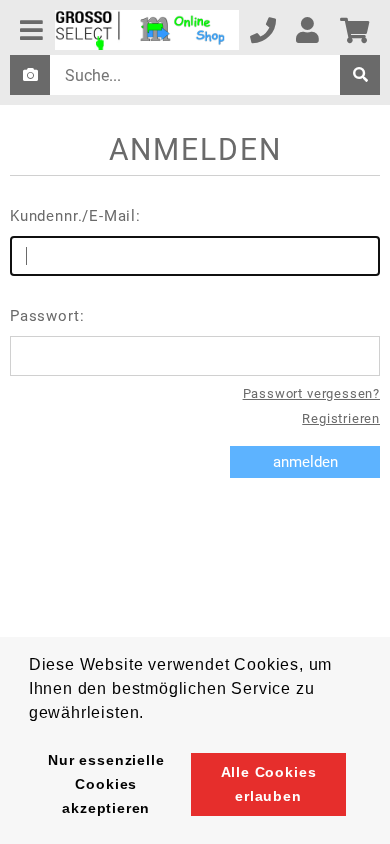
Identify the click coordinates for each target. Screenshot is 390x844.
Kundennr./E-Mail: (75, 216)
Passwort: (47, 316)
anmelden (305, 462)
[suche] (360, 75)
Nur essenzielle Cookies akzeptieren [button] (106, 784)
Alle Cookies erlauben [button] (269, 784)
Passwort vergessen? (311, 393)
